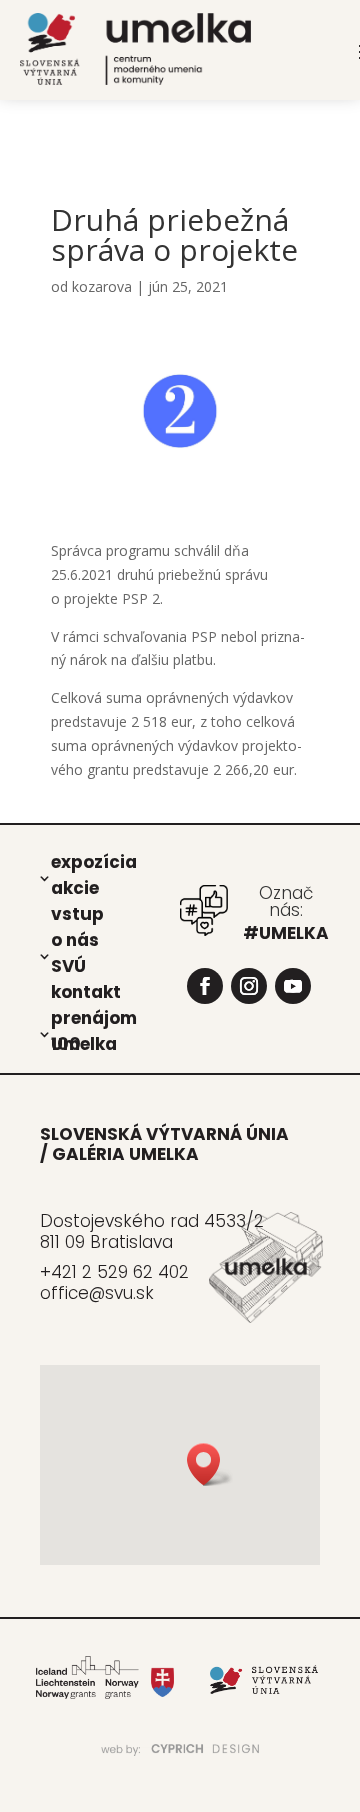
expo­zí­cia (94, 861)
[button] (210, 1464)
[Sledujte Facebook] (205, 986)
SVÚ (68, 965)
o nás (75, 939)
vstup (77, 913)
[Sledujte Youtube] (293, 986)
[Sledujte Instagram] (249, 986)
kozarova (102, 286)
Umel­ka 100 (84, 1043)
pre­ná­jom (94, 1017)
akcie (75, 887)
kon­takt (86, 991)
